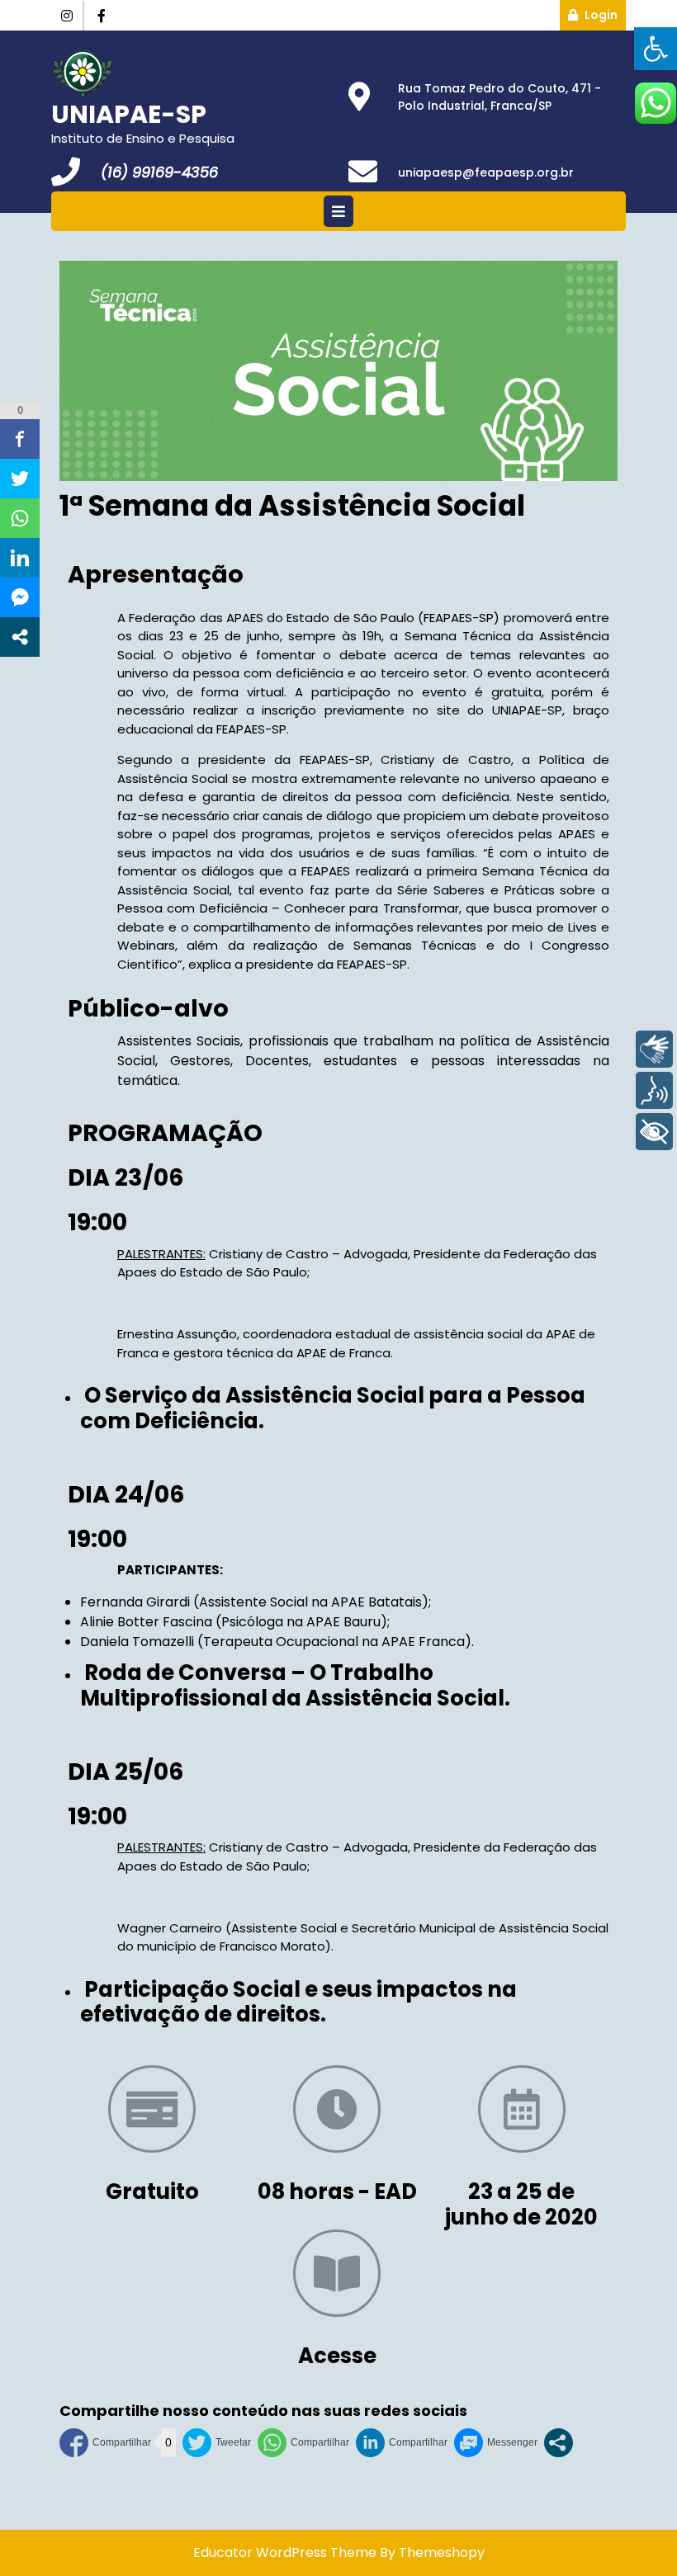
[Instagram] (68, 16)
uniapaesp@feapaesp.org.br (486, 172)
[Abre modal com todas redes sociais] (559, 2443)
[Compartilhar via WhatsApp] (303, 2443)
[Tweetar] (217, 2443)
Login (605, 12)
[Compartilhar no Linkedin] (402, 2443)
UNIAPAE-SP (129, 114)
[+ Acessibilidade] (654, 1132)
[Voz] (654, 1090)
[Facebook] (102, 16)
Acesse (337, 2356)
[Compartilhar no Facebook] (105, 2443)
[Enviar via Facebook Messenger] (496, 2443)
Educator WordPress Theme (285, 2552)
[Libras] (654, 1049)
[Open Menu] (338, 211)
